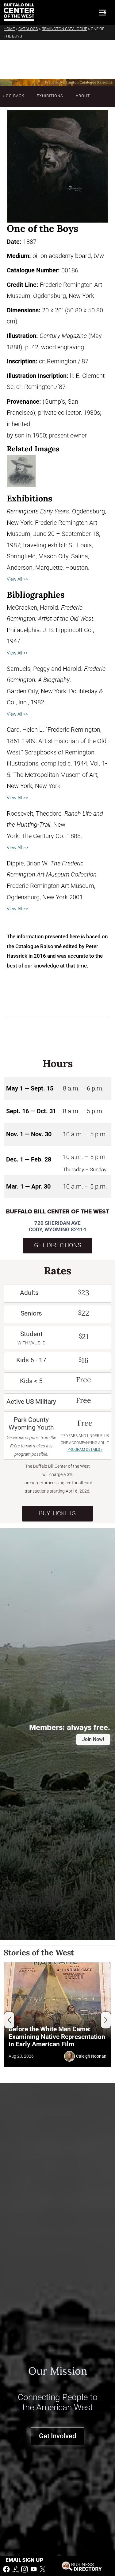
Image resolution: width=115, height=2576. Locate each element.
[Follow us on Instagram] (25, 2569)
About (83, 96)
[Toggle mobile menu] (102, 13)
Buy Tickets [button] (57, 1513)
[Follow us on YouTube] (34, 2569)
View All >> (17, 579)
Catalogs (28, 29)
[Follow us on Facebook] (6, 2569)
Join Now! (93, 1739)
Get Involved (57, 2436)
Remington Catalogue (64, 29)
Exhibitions (50, 96)
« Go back (13, 96)
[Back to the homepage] (19, 12)
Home (9, 29)
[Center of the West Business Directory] (82, 2566)
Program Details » (85, 1450)
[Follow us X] (43, 2569)
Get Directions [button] (58, 1245)
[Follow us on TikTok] (16, 2569)
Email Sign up (24, 2560)
